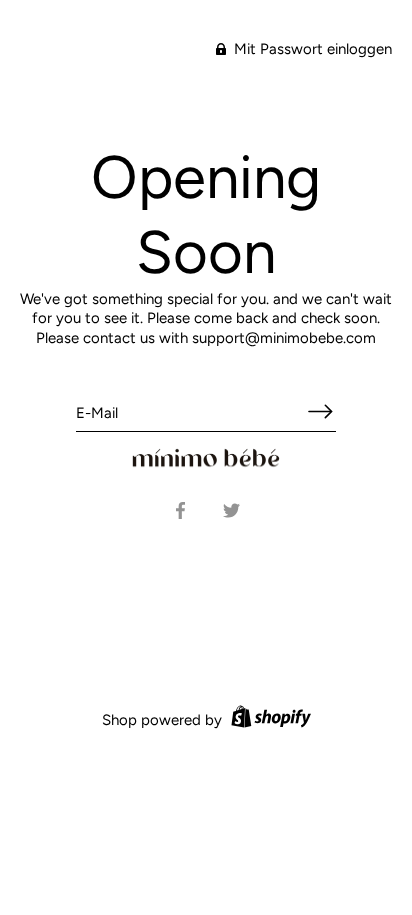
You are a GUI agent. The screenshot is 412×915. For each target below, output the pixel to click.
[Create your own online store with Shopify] (268, 720)
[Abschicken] (320, 411)
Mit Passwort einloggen (311, 49)
